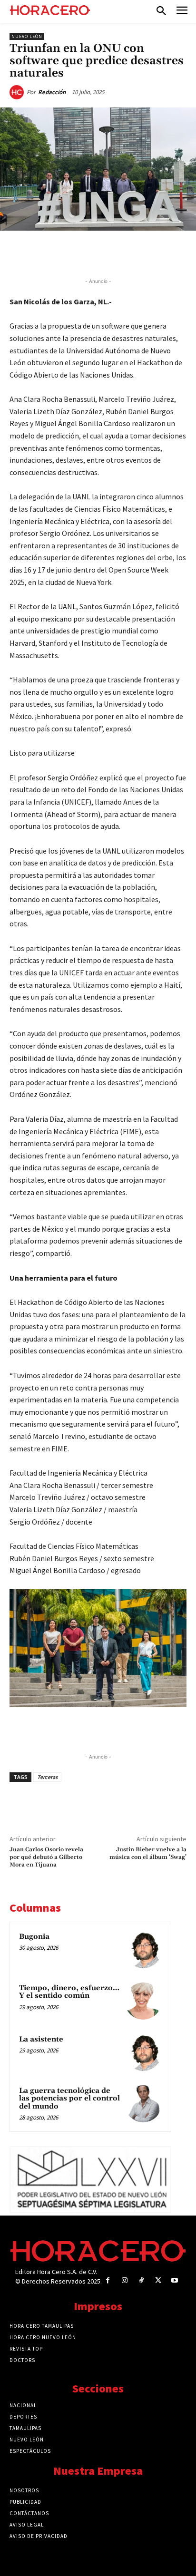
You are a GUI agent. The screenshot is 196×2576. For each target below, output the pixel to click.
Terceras (47, 1777)
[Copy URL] (137, 253)
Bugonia (34, 1937)
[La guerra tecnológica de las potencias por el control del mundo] (143, 2104)
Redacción (52, 92)
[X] (71, 253)
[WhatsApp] (93, 253)
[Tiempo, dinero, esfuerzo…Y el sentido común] (143, 2001)
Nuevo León (27, 36)
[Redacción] (18, 92)
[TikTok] (141, 2280)
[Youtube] (175, 2280)
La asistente (41, 2039)
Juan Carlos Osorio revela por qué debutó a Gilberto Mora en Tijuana (46, 1857)
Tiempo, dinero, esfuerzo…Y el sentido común (69, 1992)
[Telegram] (115, 253)
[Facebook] (49, 253)
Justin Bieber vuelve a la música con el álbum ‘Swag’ (148, 1853)
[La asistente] (143, 2052)
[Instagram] (124, 2280)
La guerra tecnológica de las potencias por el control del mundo (69, 2099)
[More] (159, 253)
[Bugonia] (143, 1950)
